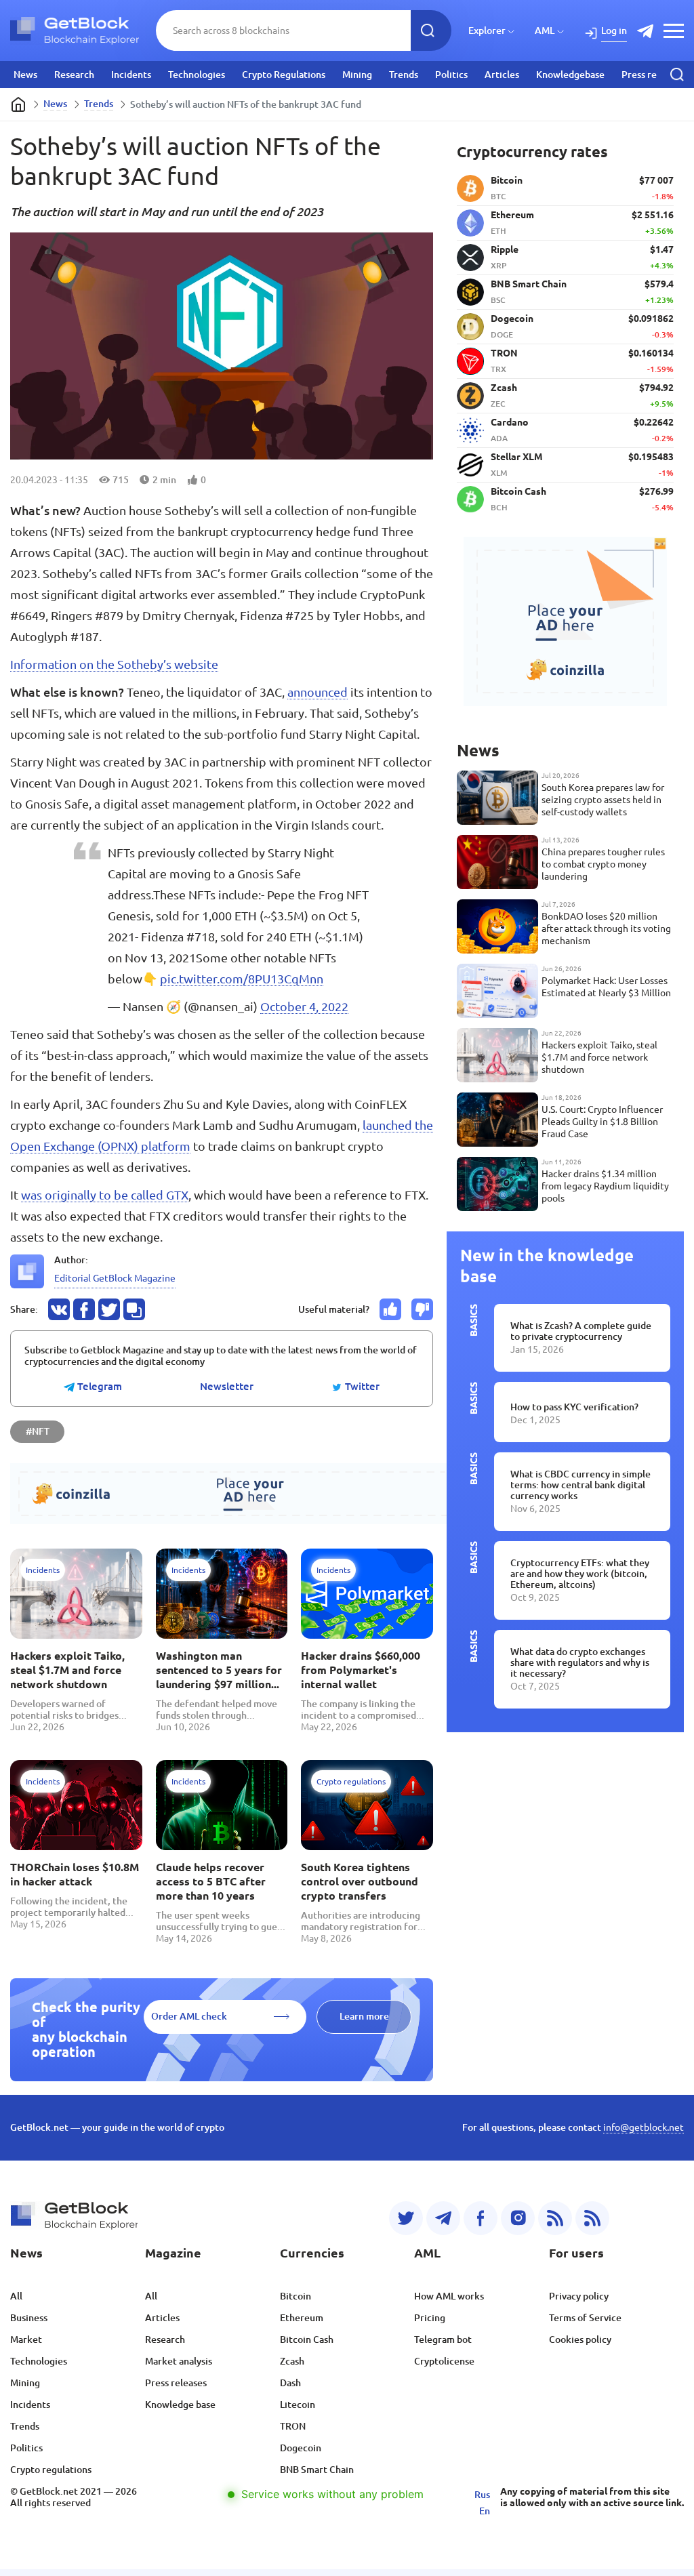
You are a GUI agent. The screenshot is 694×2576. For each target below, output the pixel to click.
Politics (451, 75)
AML (545, 30)
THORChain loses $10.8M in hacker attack (75, 1874)
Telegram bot (443, 2339)
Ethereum (302, 2318)
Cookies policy (580, 2339)
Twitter (361, 1387)
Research (74, 75)
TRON (293, 2426)
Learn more (364, 2016)
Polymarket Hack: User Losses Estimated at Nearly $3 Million (606, 987)
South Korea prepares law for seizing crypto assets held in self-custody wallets (603, 800)
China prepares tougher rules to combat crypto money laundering (603, 864)
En (485, 2511)
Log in (614, 30)
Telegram (98, 1387)
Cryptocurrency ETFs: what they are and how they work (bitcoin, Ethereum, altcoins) (580, 1574)
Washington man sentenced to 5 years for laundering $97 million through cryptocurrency (219, 1671)
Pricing (430, 2318)
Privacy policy (579, 2296)
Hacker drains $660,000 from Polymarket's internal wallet (361, 1670)
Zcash (292, 2361)
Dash (290, 2383)
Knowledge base (180, 2405)
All (16, 2296)
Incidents (131, 75)
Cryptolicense (444, 2361)
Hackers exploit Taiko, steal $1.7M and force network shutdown (67, 1670)
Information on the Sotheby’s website (114, 664)
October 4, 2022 (304, 1006)
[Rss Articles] (592, 2218)
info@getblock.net (644, 2127)
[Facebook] (481, 2218)
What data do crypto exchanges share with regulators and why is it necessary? (580, 1662)
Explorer (487, 30)
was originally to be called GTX (105, 1195)
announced (318, 692)
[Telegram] (443, 2218)
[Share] (59, 1309)
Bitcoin (295, 2296)
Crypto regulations (51, 2470)
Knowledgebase (570, 75)
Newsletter (227, 1387)
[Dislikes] (422, 1309)
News (25, 75)
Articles (502, 75)
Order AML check (189, 2016)
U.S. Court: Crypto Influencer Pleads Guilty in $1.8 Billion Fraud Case (602, 1122)
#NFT (38, 1431)
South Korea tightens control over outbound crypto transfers (360, 1881)
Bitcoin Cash (307, 2339)
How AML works (449, 2296)
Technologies (197, 75)
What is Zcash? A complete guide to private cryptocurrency (581, 1331)
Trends (404, 75)
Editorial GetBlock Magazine (115, 1278)
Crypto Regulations (284, 75)
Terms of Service (585, 2318)
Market (26, 2339)
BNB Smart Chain (317, 2470)
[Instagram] (518, 2218)
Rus (482, 2495)
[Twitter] (406, 2218)
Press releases (652, 75)
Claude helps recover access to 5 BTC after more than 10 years (211, 1881)
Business (29, 2318)
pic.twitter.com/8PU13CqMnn (242, 979)
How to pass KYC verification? (574, 1407)
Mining (357, 75)
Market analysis (179, 2361)
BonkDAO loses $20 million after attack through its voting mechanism (606, 928)
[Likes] (390, 1309)
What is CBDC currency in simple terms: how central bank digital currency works (580, 1485)
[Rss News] (555, 2218)
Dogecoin (301, 2448)
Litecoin (298, 2405)
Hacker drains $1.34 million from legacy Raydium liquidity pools (605, 1186)
